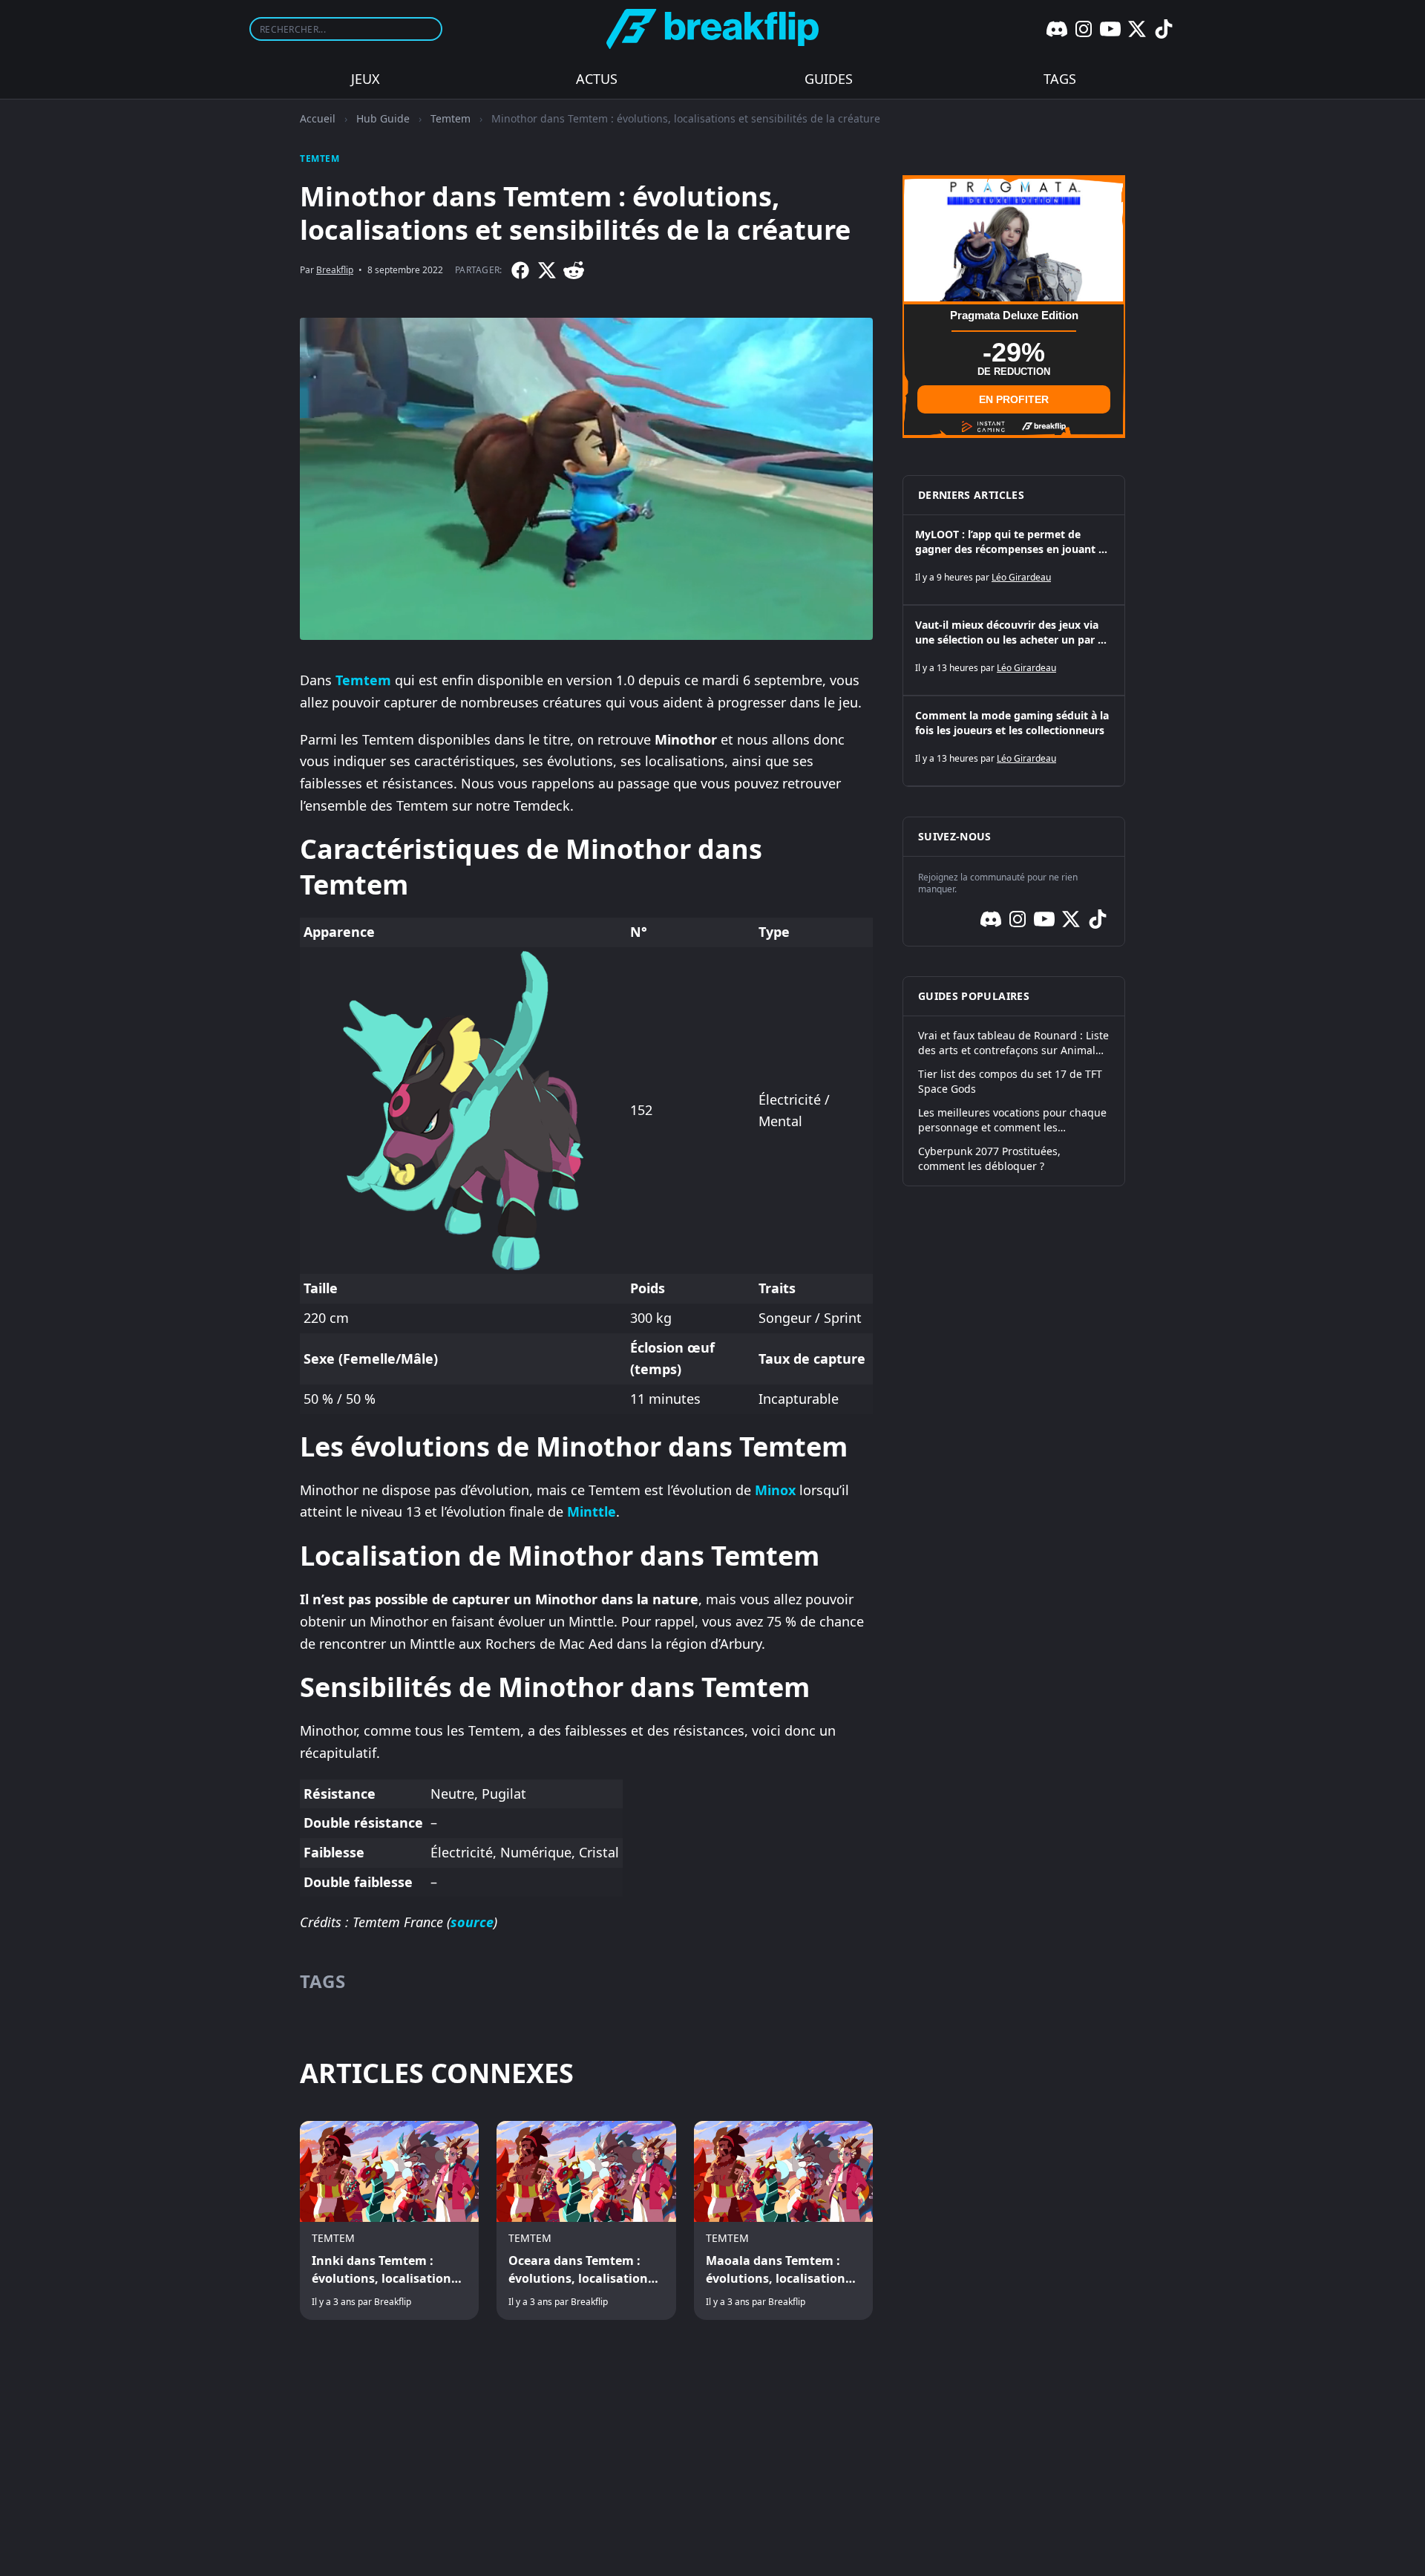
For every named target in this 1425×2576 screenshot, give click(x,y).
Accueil (318, 118)
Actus (597, 79)
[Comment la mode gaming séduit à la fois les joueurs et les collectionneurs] (1014, 741)
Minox (775, 1490)
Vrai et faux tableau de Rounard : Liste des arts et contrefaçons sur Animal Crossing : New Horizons (1013, 1043)
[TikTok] (1164, 29)
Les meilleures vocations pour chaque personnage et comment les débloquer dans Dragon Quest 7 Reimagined (1012, 1120)
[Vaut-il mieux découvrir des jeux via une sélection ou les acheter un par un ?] (1014, 650)
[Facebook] (520, 270)
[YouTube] (1110, 29)
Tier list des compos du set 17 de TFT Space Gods (1010, 1081)
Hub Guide (383, 118)
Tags (1060, 79)
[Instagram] (1084, 29)
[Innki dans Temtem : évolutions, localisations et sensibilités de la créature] (389, 2220)
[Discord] (1057, 29)
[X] (1137, 29)
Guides (829, 79)
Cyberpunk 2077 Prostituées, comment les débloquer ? (989, 1158)
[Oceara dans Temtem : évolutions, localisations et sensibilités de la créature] (586, 2220)
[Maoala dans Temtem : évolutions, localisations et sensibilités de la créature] (783, 2220)
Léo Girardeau (1021, 577)
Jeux (366, 79)
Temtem (451, 118)
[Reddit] (574, 270)
